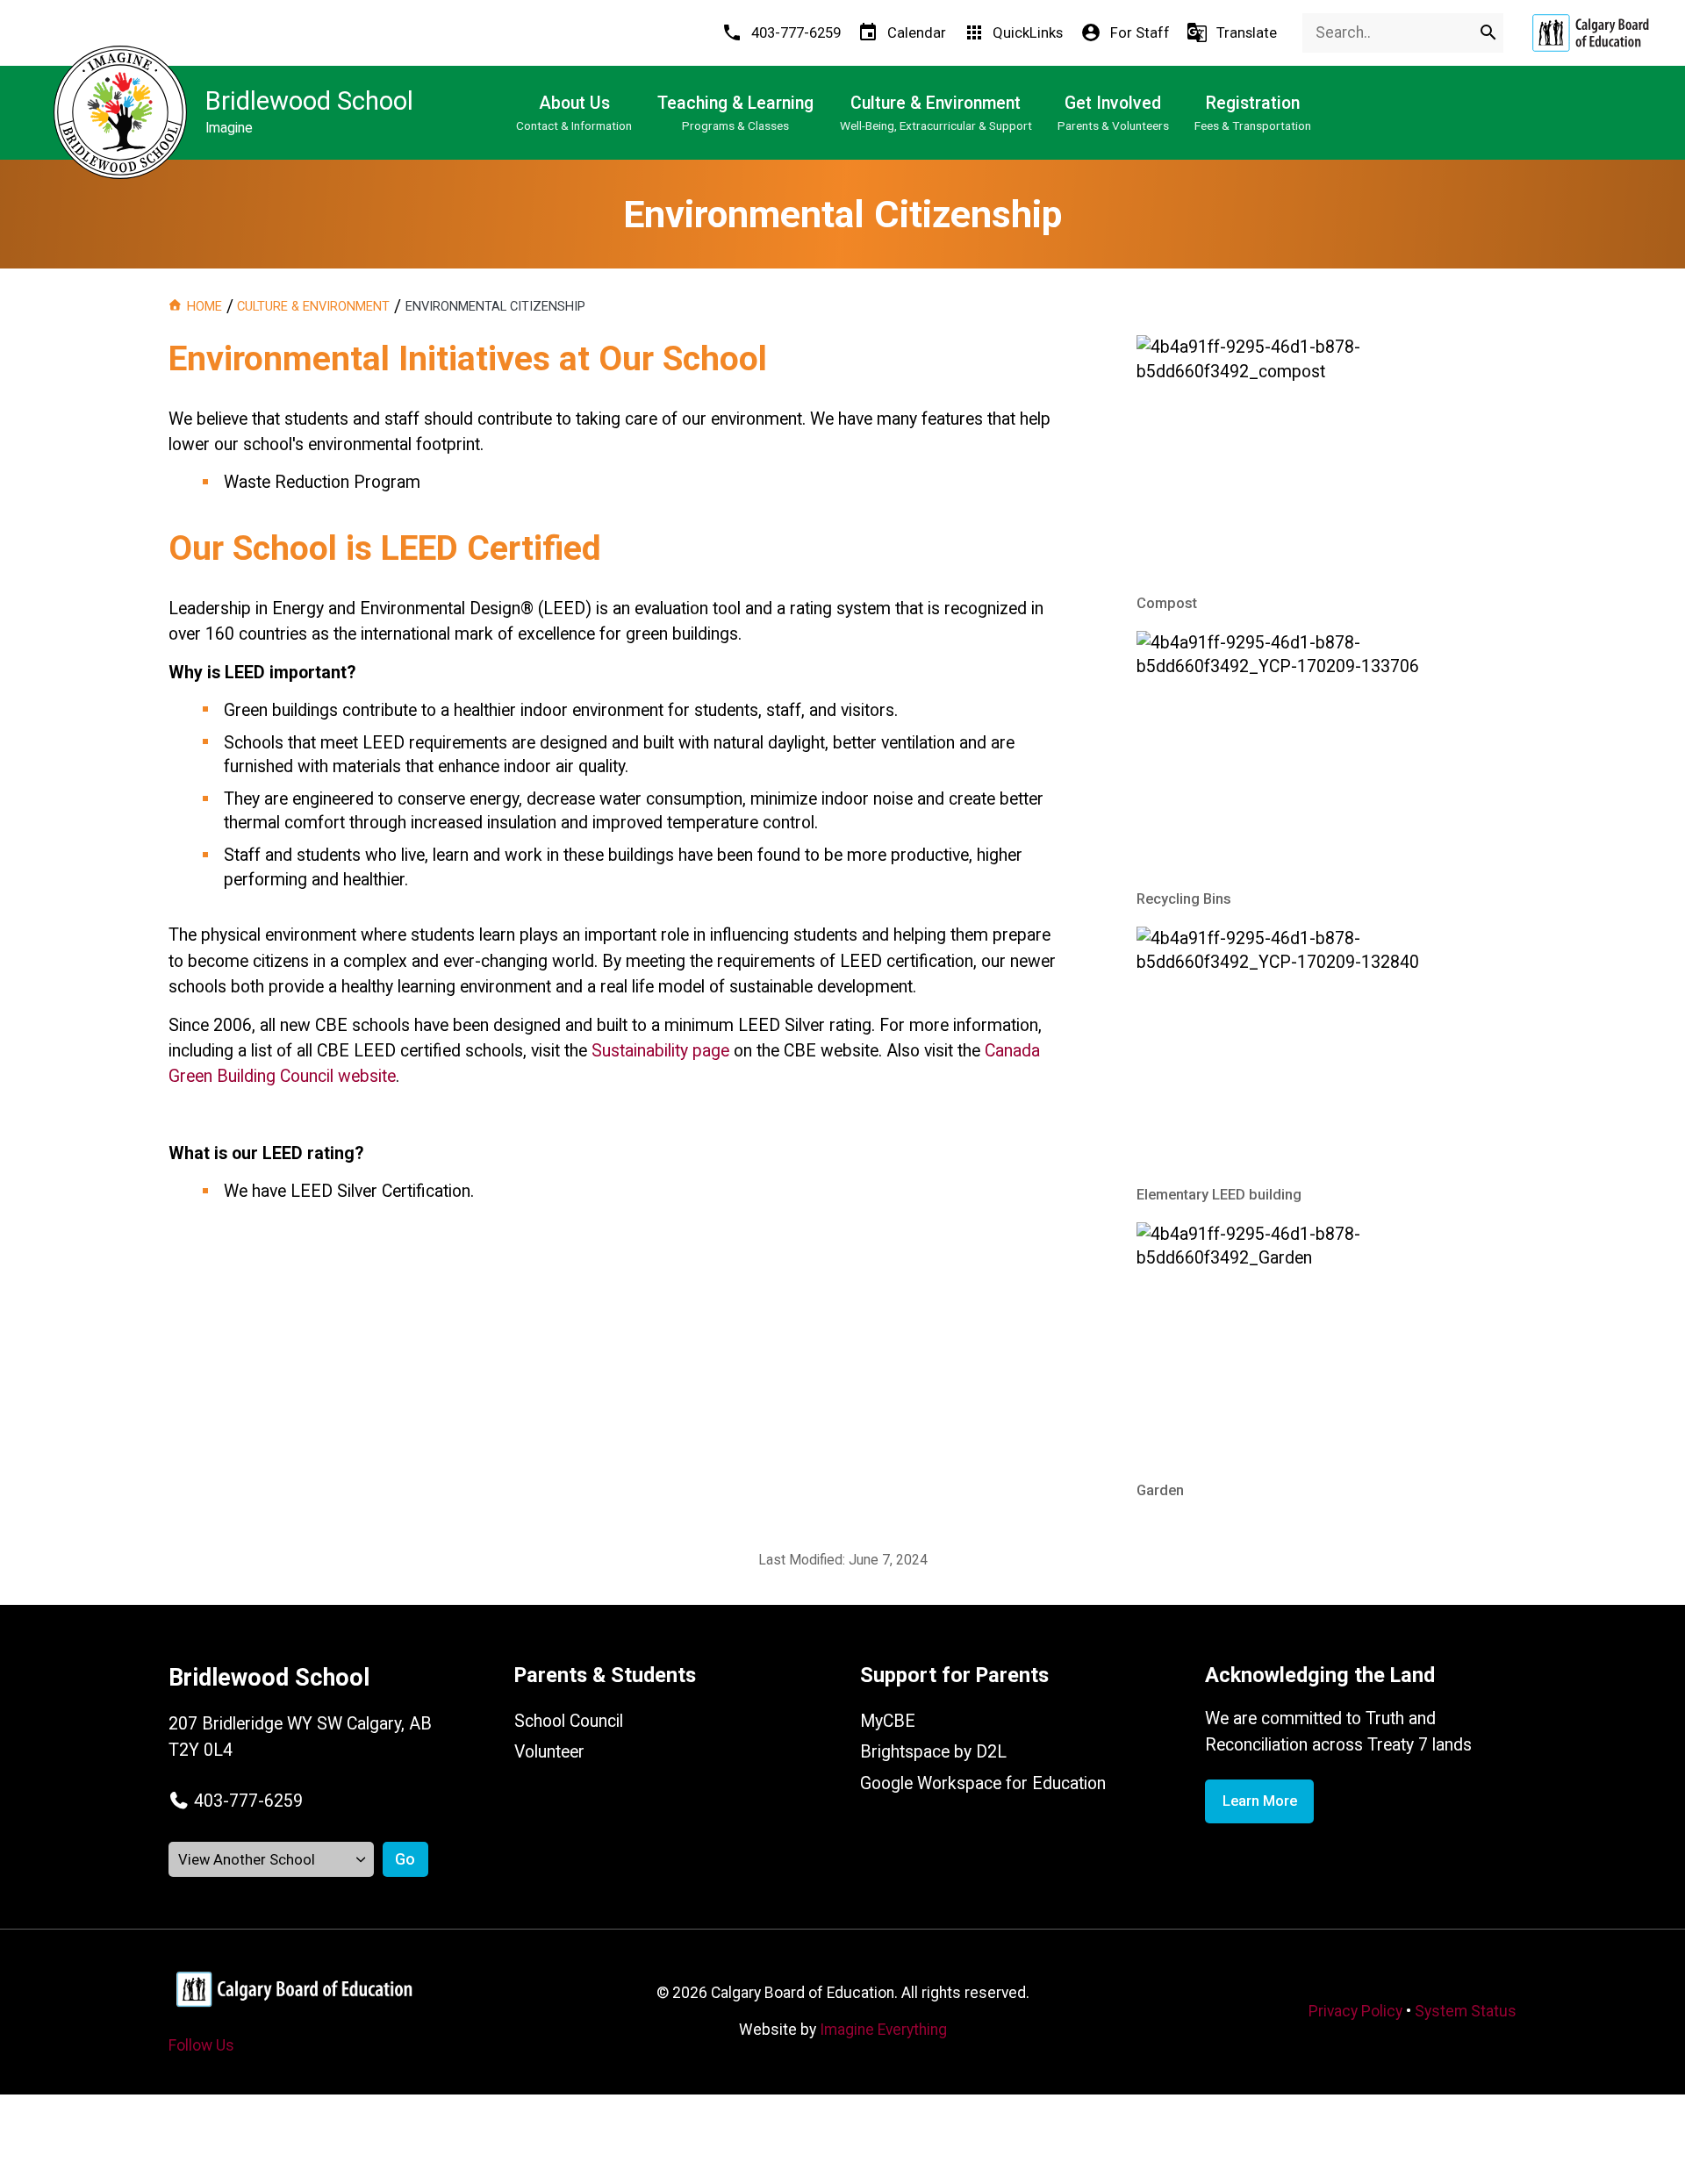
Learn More (1260, 1801)
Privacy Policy (1355, 2011)
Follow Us (201, 2045)
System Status (1466, 2011)
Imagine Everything (883, 2030)
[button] (236, 1801)
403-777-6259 (248, 1801)
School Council (569, 1721)
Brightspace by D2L (933, 1752)
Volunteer (549, 1752)
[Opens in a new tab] (1590, 33)
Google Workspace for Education (983, 1783)
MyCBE (888, 1721)
